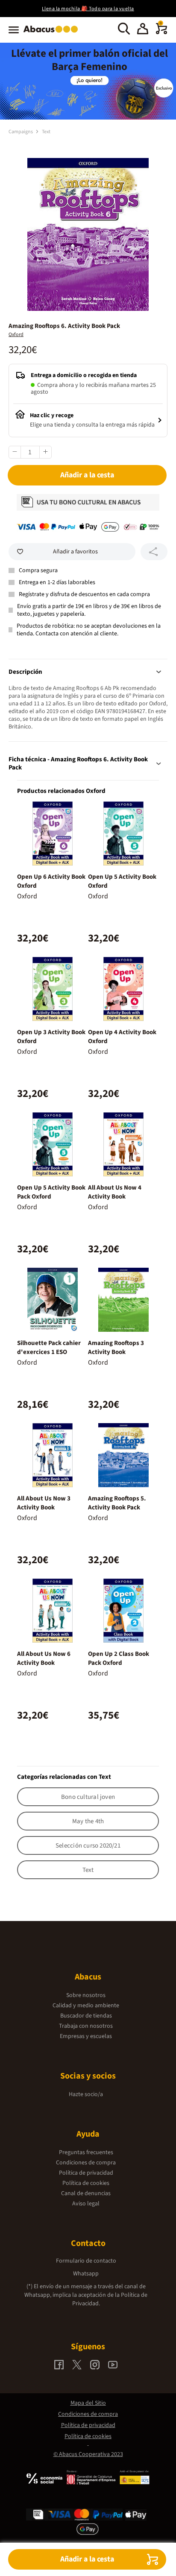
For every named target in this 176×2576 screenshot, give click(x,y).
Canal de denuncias (86, 2193)
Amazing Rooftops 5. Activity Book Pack (117, 1503)
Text (46, 132)
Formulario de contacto (86, 2261)
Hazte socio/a (86, 2094)
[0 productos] (161, 32)
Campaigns (21, 132)
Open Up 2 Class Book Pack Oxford (119, 1658)
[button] (143, 30)
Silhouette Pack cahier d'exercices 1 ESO (49, 1348)
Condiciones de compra (86, 2163)
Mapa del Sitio (88, 2403)
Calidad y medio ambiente (86, 2006)
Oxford (16, 335)
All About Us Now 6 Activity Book (44, 1658)
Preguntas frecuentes (86, 2152)
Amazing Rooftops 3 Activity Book (116, 1348)
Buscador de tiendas (86, 2016)
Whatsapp (86, 2274)
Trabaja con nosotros (86, 2026)
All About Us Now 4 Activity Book (115, 1192)
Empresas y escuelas (86, 2036)
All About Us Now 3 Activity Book (44, 1503)
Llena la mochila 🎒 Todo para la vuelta (88, 9)
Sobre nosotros (86, 1995)
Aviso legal (86, 2204)
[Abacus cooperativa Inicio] (53, 33)
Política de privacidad (86, 2173)
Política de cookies (86, 2183)
